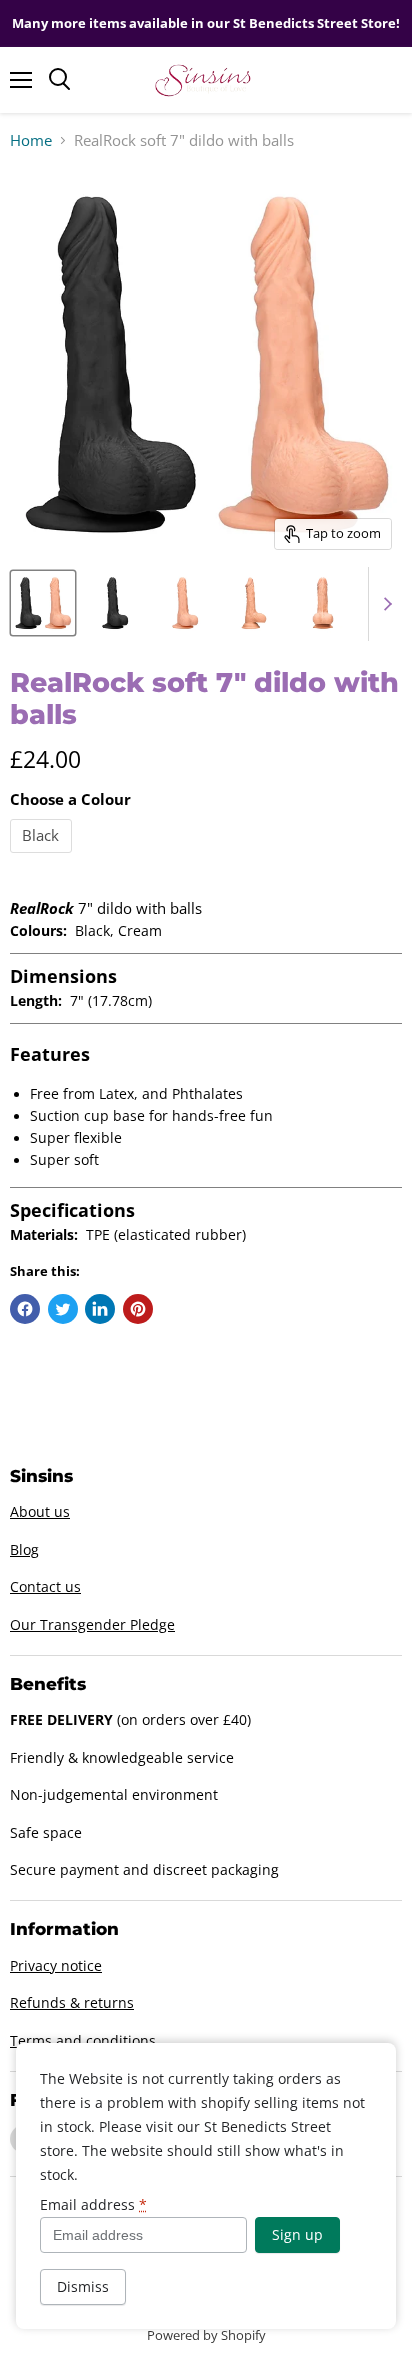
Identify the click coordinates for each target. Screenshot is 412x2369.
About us (40, 1511)
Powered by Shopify (206, 2335)
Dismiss (83, 2286)
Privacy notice (56, 1965)
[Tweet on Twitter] (63, 1309)
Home (31, 140)
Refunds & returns (72, 2002)
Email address (93, 2205)
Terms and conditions (83, 2040)
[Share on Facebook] (25, 1309)
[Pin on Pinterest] (138, 1309)
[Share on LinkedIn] (100, 1309)
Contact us (45, 1586)
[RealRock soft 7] (43, 603)
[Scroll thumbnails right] (384, 604)
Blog (24, 1549)
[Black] (43, 857)
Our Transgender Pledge (92, 1624)
